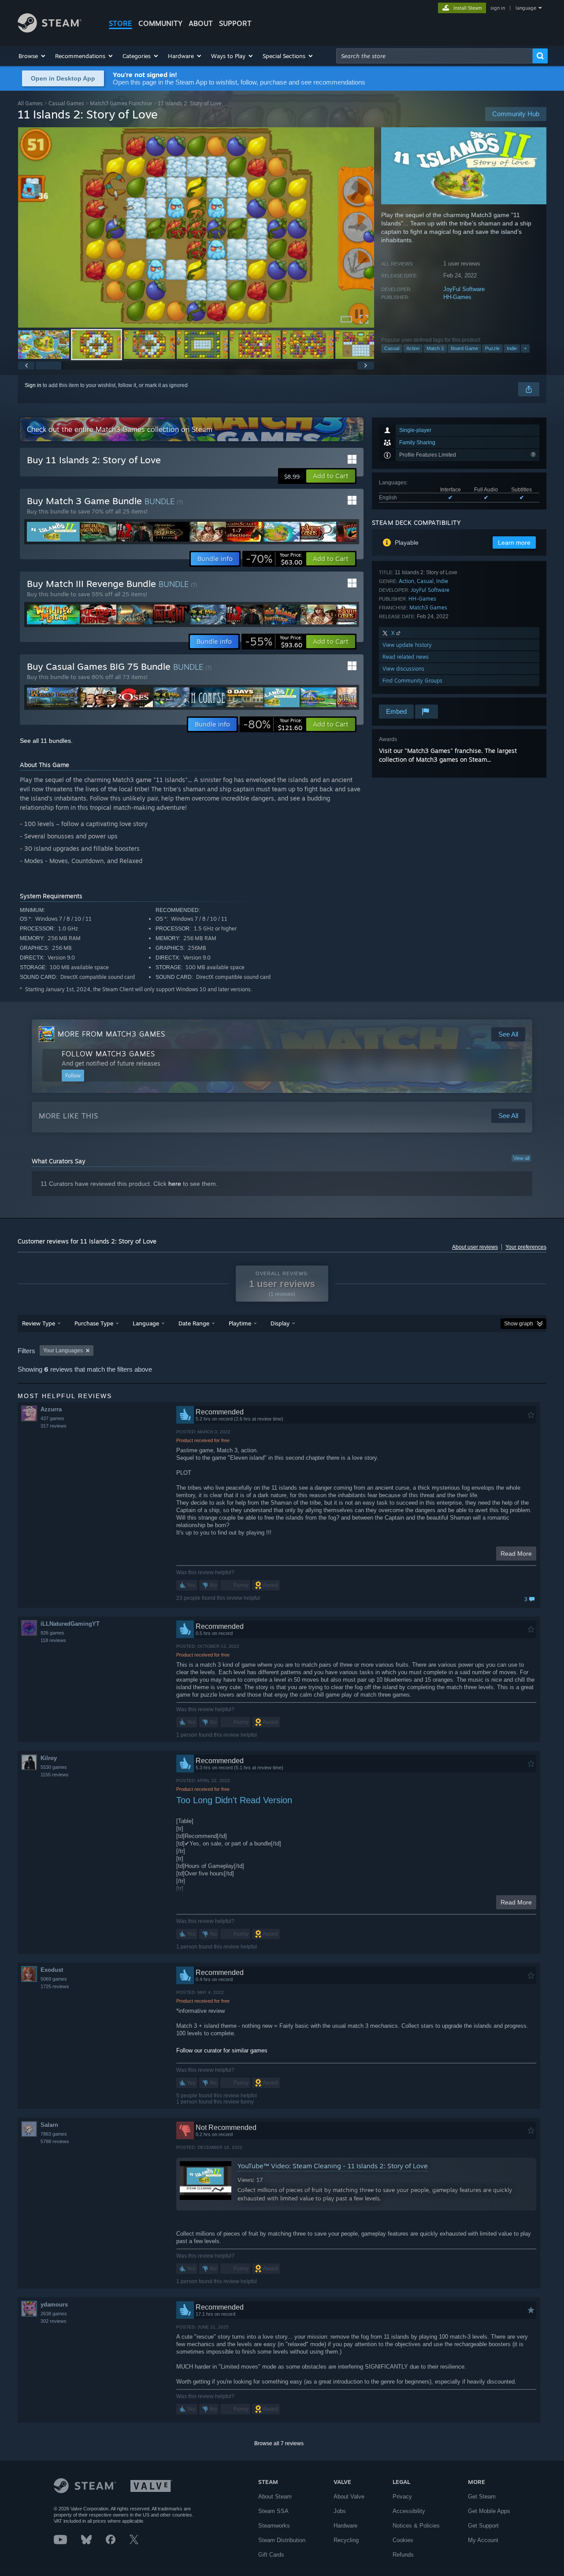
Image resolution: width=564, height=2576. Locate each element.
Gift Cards (271, 2555)
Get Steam (482, 2497)
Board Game (464, 348)
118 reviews (53, 1640)
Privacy (402, 2497)
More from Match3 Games (111, 1034)
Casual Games (66, 103)
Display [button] (280, 1323)
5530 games (54, 1767)
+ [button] (525, 348)
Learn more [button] (514, 543)
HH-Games (457, 297)
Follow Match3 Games (108, 1054)
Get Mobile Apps (489, 2511)
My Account (483, 2540)
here (175, 1184)
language (526, 8)
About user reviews (475, 1247)
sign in (498, 8)
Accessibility (409, 2511)
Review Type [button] (39, 1323)
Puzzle (492, 348)
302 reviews (54, 2321)
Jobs (340, 2511)
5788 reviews (55, 2141)
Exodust (52, 1970)
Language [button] (146, 1323)
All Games (30, 103)
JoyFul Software (464, 289)
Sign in (33, 385)
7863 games (54, 2134)
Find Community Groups (412, 681)
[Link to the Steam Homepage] (50, 30)
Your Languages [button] (63, 1351)
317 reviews (54, 1426)
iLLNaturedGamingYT (70, 1624)
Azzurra (51, 1409)
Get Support (483, 2526)
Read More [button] (516, 1554)
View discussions (403, 669)
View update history (407, 645)
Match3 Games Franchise (121, 103)
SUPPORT (235, 23)
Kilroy (49, 1758)
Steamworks (274, 2526)
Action (413, 348)
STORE (121, 23)
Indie (512, 348)
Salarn (49, 2125)
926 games (52, 1633)
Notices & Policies (416, 2526)
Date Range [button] (194, 1323)
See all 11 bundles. (46, 741)
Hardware (345, 2526)
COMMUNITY (160, 23)
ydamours (54, 2305)
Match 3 (435, 348)
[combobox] (434, 56)
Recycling (346, 2540)
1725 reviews (55, 1986)
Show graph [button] (519, 1324)
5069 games (54, 1979)
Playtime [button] (240, 1323)
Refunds (403, 2555)
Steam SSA (273, 2511)
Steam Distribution (282, 2540)
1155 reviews (55, 1775)
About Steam (275, 2497)
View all (521, 1158)
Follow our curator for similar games (222, 2050)
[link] (274, 559)
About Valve (349, 2497)
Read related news (406, 657)
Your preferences (526, 1247)
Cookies (403, 2540)
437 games (52, 1418)
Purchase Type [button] (94, 1323)
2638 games (54, 2314)
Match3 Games (428, 607)
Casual (392, 348)
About (201, 23)
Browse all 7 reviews (279, 2443)
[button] (32, 56)
